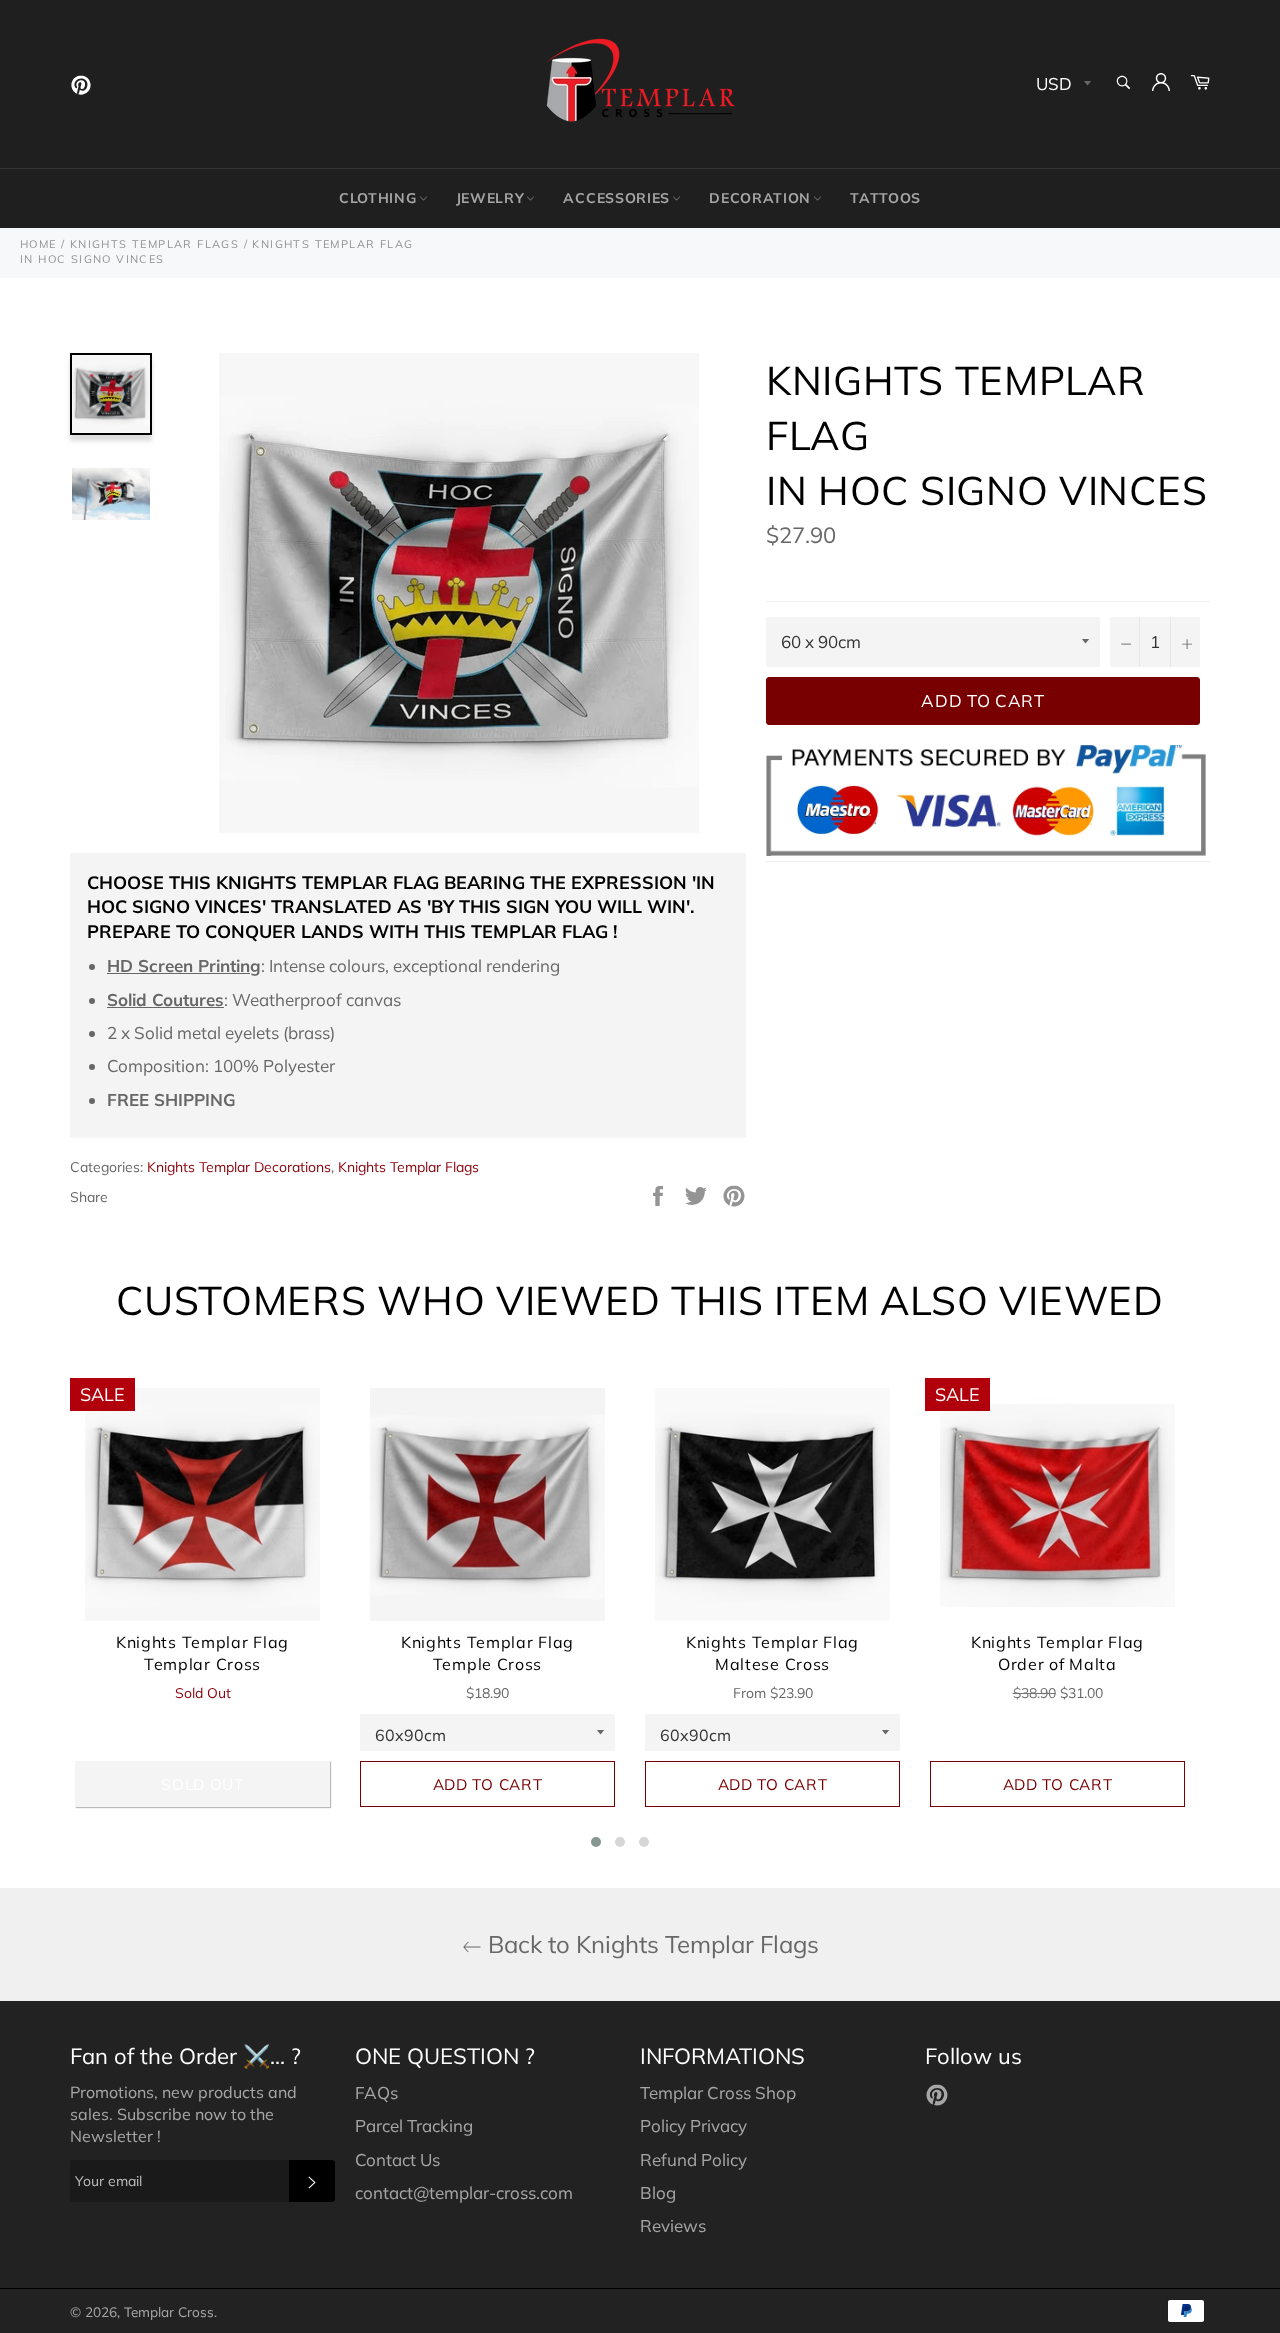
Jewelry (490, 198)
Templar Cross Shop (718, 2092)
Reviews (673, 2225)
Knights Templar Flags (408, 1167)
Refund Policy (693, 2159)
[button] (596, 1842)
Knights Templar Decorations (239, 1167)
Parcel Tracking (414, 2125)
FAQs (376, 2092)
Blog (658, 2192)
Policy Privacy (693, 2125)
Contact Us (397, 2159)
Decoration (760, 198)
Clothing (378, 198)
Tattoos (885, 198)
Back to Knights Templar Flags (650, 1944)
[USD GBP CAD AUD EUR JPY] (1061, 84)
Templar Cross (169, 2311)
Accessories (616, 198)
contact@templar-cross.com (464, 2192)
